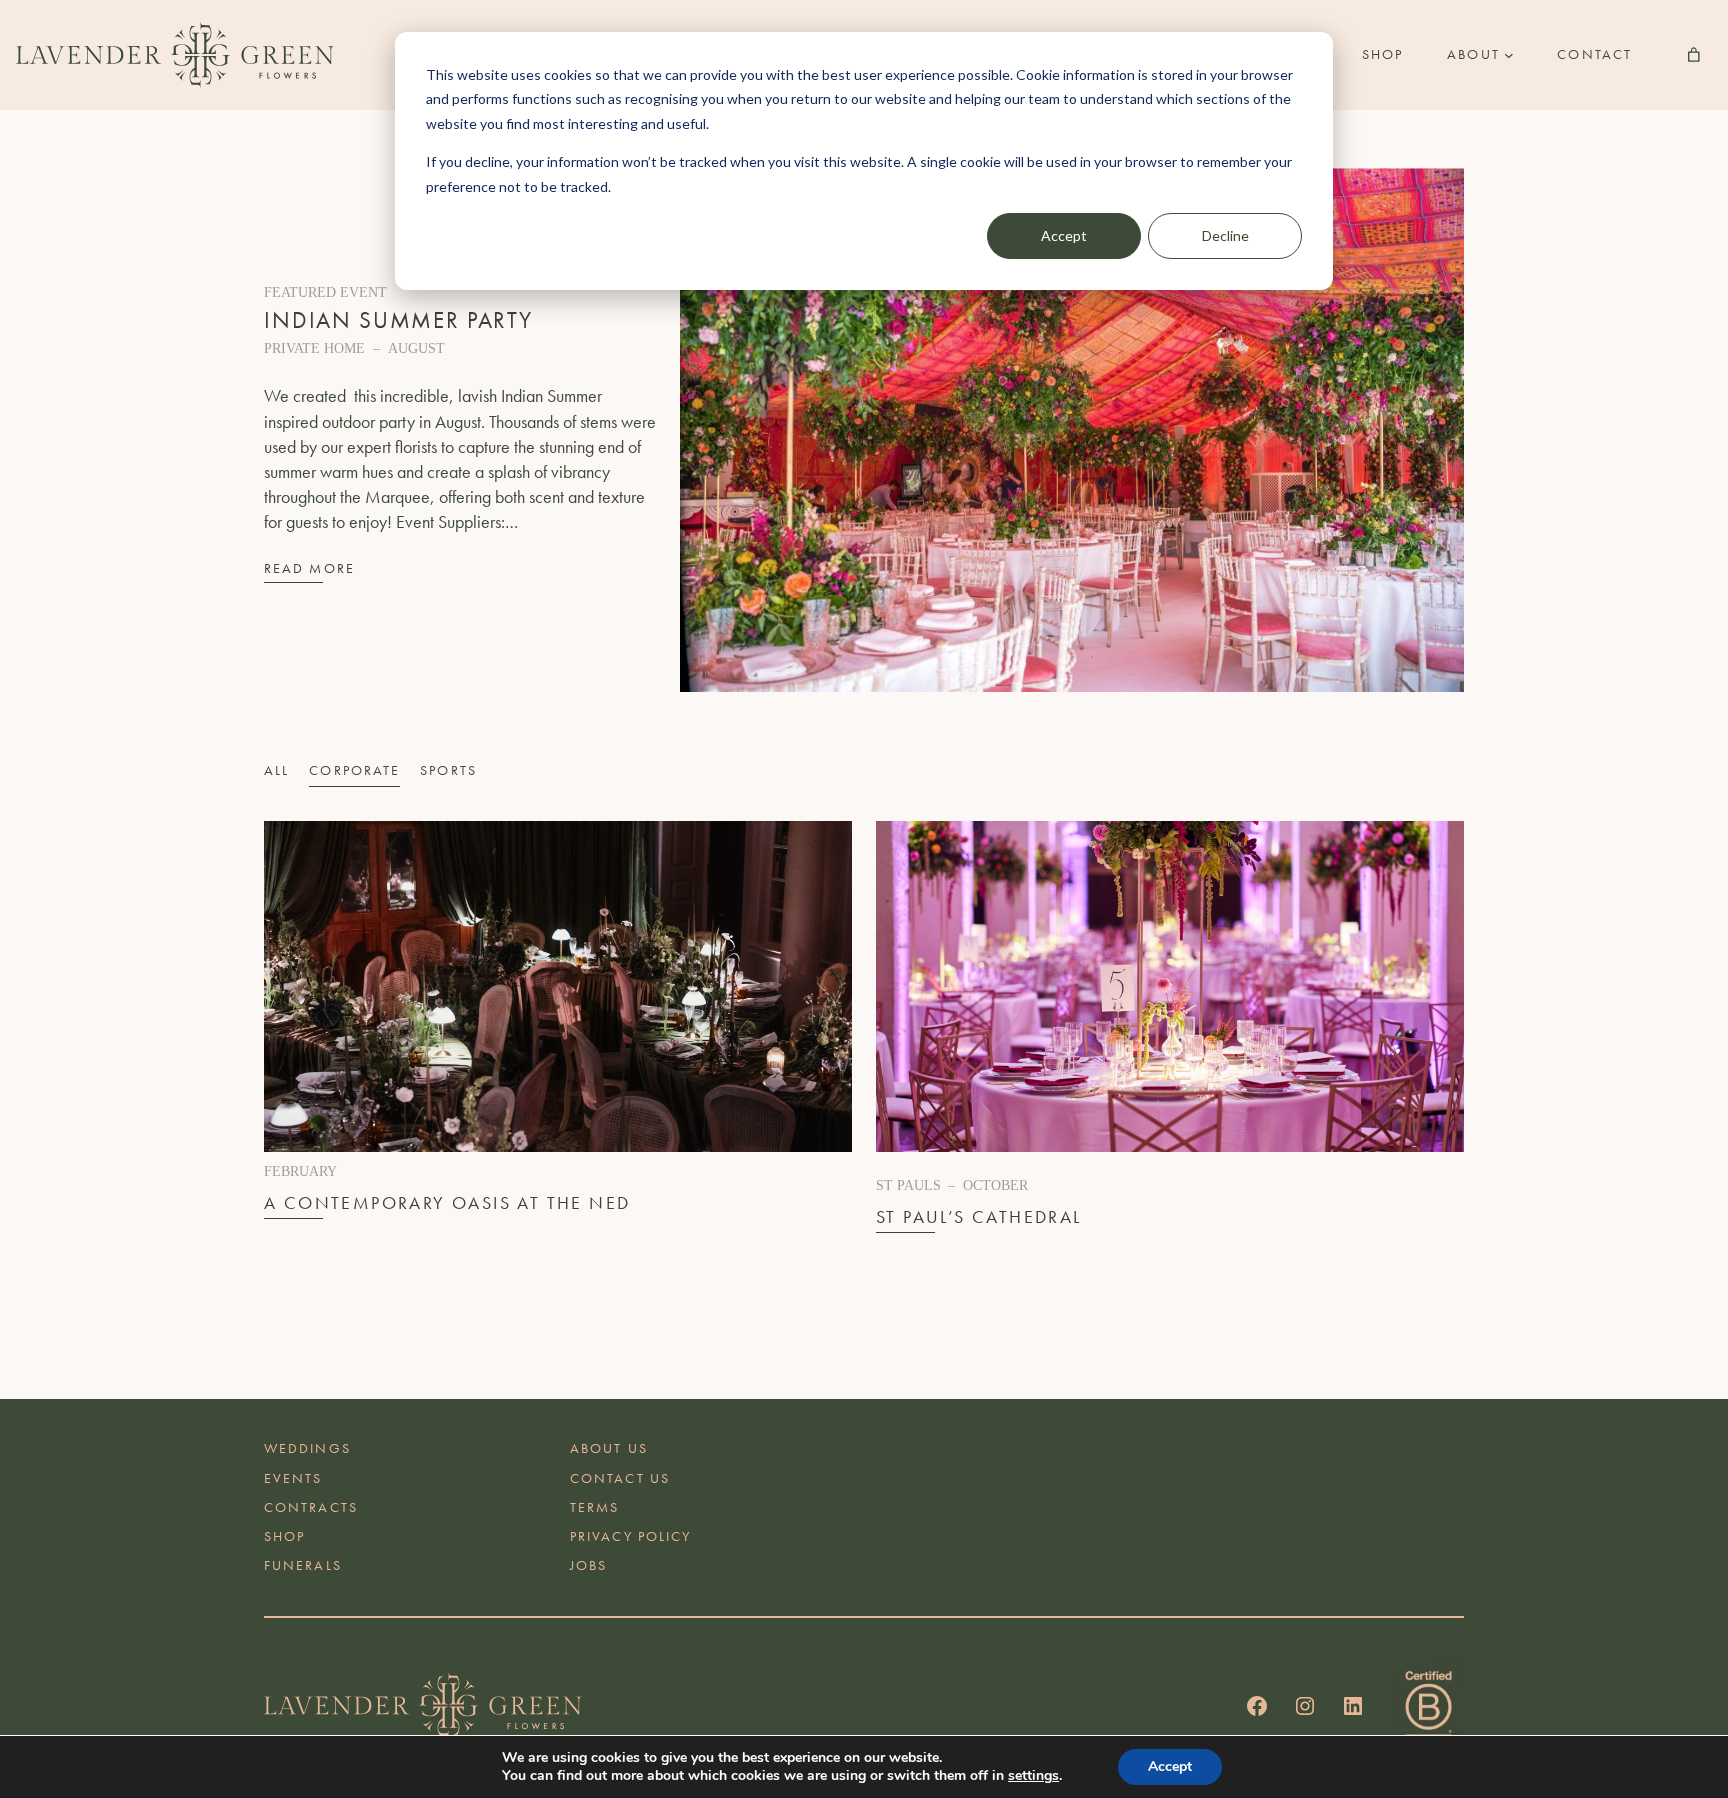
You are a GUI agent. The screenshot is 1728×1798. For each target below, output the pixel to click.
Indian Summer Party (398, 320)
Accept (1064, 235)
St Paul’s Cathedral (979, 1217)
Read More (309, 568)
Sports (448, 770)
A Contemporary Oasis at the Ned (447, 1203)
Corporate (354, 770)
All (276, 770)
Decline (1225, 235)
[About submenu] (1509, 55)
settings (1033, 1776)
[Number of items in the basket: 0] (1694, 55)
